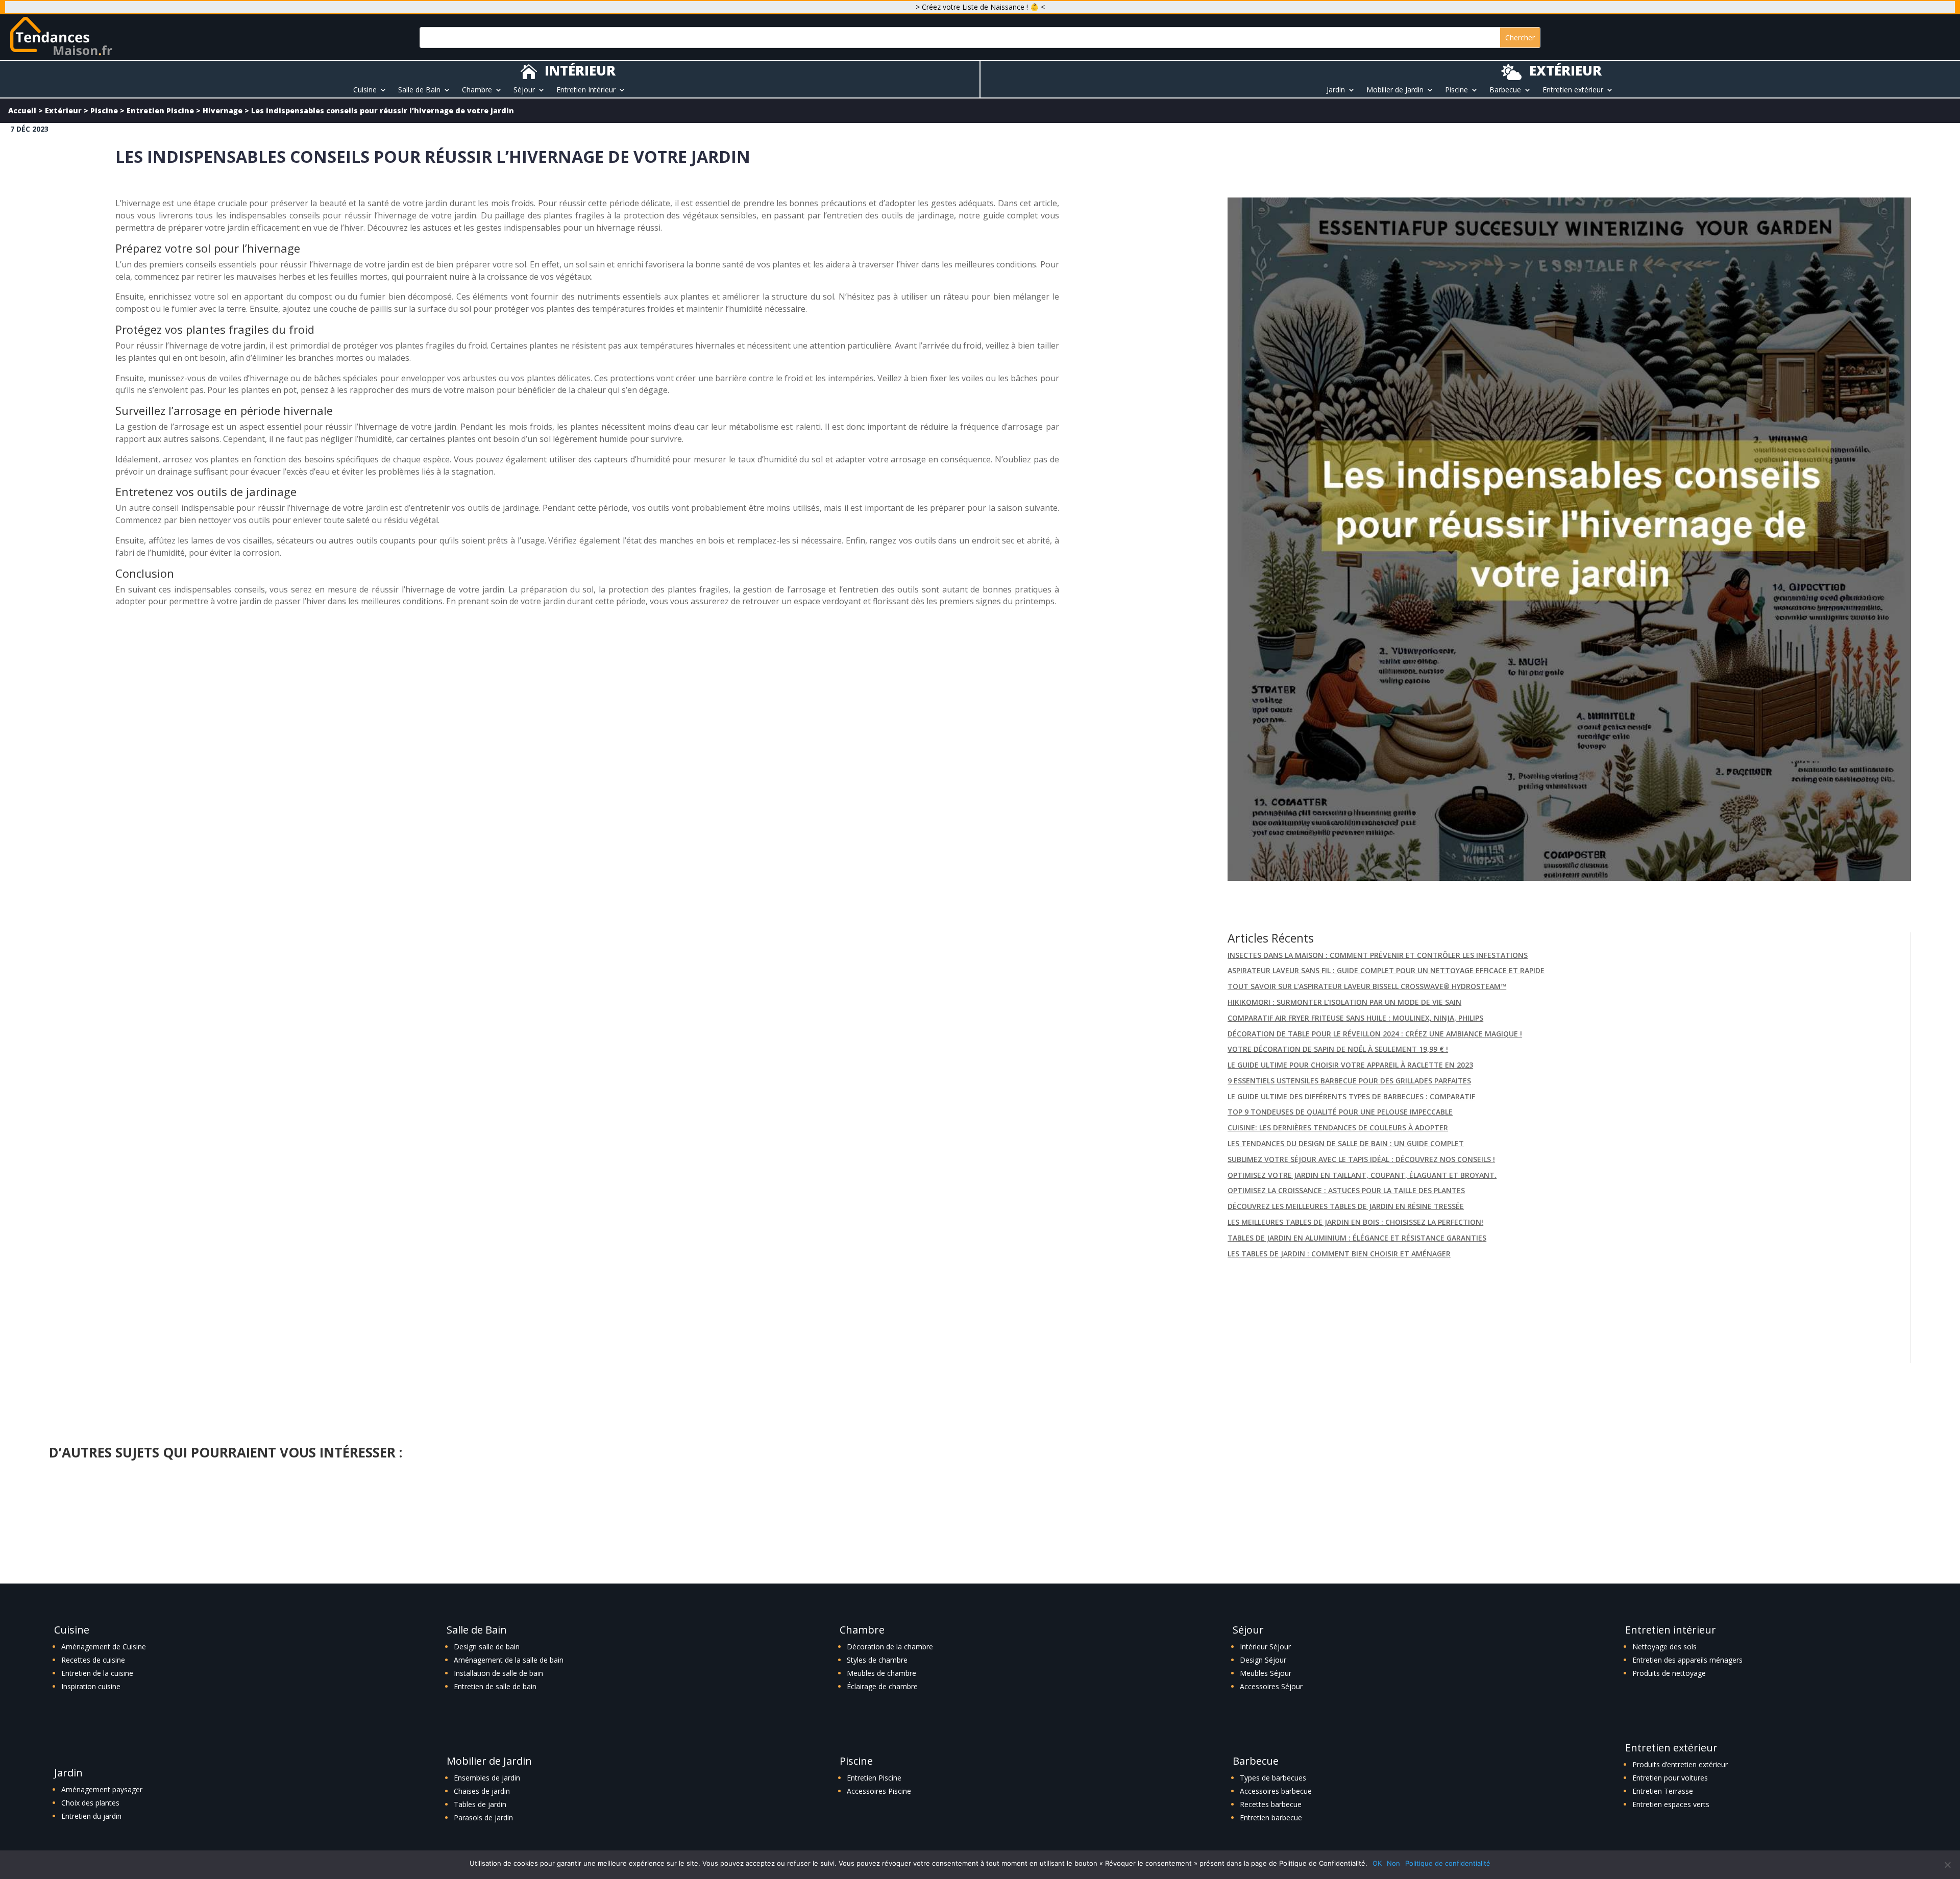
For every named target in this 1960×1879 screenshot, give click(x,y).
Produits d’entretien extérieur (1680, 1764)
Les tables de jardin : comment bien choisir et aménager (1339, 1254)
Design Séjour (1263, 1660)
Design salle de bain (487, 1647)
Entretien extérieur (1573, 90)
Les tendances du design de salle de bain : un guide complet (1346, 1143)
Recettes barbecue (1271, 1804)
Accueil (22, 110)
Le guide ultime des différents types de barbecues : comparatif (1351, 1096)
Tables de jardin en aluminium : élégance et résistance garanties (1357, 1238)
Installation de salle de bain (498, 1673)
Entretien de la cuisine (97, 1673)
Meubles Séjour (1266, 1673)
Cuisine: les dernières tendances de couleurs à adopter (1338, 1128)
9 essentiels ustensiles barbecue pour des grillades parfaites (1349, 1081)
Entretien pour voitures (1670, 1778)
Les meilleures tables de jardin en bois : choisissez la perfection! (1355, 1222)
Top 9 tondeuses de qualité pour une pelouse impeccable (1340, 1112)
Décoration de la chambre (890, 1647)
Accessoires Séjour (1271, 1686)
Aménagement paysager (102, 1789)
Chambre (477, 90)
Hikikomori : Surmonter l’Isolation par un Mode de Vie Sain (1344, 1002)
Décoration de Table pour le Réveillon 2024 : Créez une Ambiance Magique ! (1375, 1034)
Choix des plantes (90, 1803)
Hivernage (223, 110)
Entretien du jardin (91, 1816)
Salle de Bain (419, 90)
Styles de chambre (877, 1660)
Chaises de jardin (482, 1791)
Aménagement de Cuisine (104, 1647)
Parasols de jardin (483, 1818)
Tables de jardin (480, 1804)
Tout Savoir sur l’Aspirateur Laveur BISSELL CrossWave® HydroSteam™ (1367, 986)
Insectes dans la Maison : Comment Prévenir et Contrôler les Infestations (1378, 955)
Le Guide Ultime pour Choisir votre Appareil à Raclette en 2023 (1350, 1065)
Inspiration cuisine (91, 1686)
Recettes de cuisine (93, 1660)
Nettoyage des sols (1664, 1647)
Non (1393, 1863)
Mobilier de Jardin (1395, 90)
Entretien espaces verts (1671, 1804)
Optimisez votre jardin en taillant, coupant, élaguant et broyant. (1362, 1175)
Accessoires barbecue (1276, 1791)
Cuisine (365, 90)
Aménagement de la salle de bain (509, 1660)
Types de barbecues (1273, 1778)
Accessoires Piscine (879, 1791)
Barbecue (1505, 90)
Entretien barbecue (1271, 1818)
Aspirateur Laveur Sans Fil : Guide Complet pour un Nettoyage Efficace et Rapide (1386, 970)
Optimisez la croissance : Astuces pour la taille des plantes (1346, 1190)
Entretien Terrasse (1663, 1791)
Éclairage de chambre (882, 1686)
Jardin (1336, 90)
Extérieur (63, 110)
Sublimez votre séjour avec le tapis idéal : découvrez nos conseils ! (1361, 1159)
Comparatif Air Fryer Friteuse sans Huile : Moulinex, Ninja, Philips (1355, 1018)
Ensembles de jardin (487, 1778)
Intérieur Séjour (1265, 1647)
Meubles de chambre (881, 1673)
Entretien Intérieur (586, 90)
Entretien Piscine (160, 110)
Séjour (524, 90)
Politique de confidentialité (1448, 1863)
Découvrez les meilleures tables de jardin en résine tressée (1346, 1206)
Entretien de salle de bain (495, 1686)
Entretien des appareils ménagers (1687, 1660)
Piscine (1456, 90)
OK (1377, 1863)
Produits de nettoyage (1669, 1673)
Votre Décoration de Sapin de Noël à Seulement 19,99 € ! (1338, 1049)
